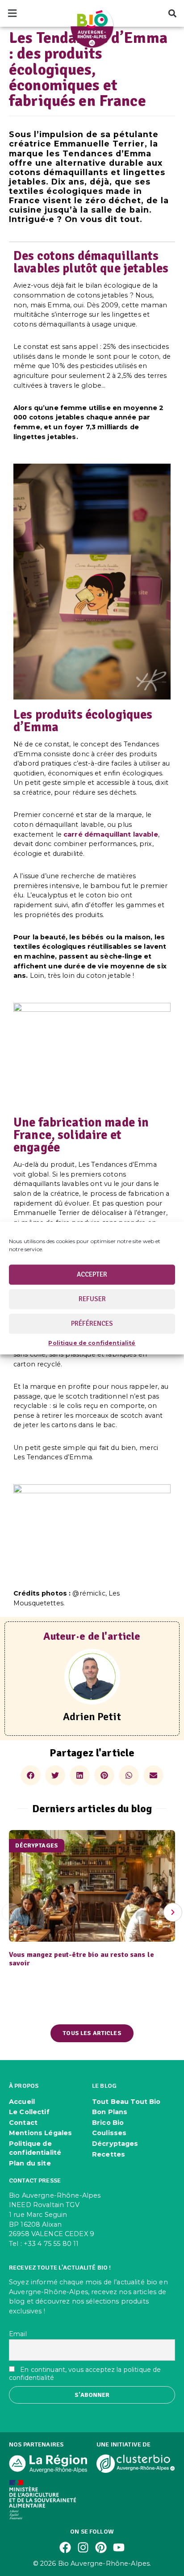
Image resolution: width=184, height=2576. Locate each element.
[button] (12, 14)
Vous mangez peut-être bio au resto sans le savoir (82, 1959)
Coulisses (109, 2133)
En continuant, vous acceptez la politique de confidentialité (85, 2374)
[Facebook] (65, 2547)
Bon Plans (110, 2112)
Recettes (109, 2154)
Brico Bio (108, 2123)
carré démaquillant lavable (111, 834)
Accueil (22, 2102)
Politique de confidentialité (92, 1343)
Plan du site (30, 2163)
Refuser (92, 1299)
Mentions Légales (40, 2133)
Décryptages (115, 2144)
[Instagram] (83, 2547)
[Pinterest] (101, 2547)
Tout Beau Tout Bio (126, 2102)
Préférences (92, 1324)
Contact (23, 2123)
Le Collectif (29, 2112)
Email (18, 2334)
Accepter (92, 1274)
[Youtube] (119, 2547)
